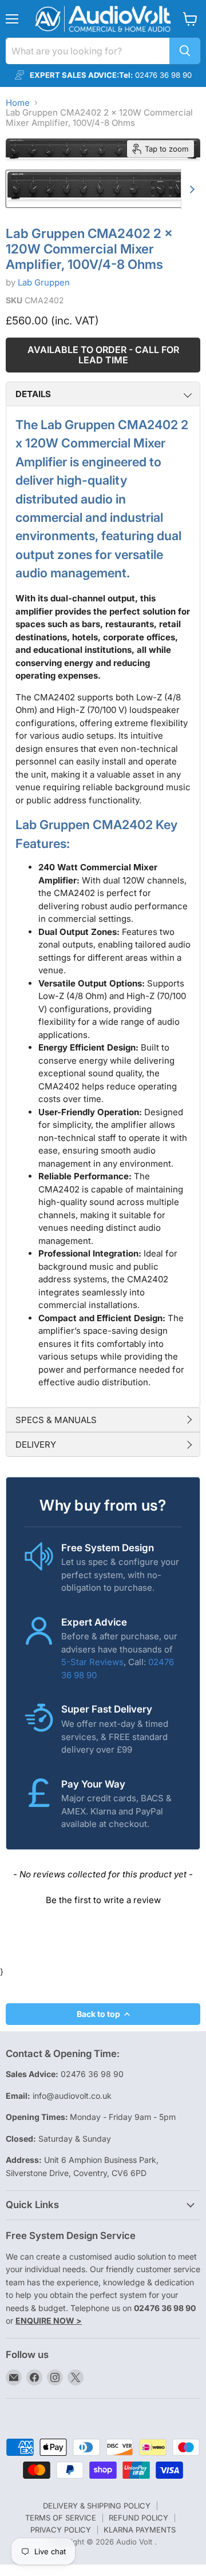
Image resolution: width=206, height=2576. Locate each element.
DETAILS (33, 394)
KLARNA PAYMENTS (140, 2530)
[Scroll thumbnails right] (190, 189)
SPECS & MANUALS (56, 1420)
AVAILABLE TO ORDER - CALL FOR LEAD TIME (103, 355)
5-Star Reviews (92, 1662)
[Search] (185, 51)
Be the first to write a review (103, 1900)
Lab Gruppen (44, 282)
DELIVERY (36, 1444)
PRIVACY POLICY (61, 2530)
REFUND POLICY (138, 2518)
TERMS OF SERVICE (61, 2518)
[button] (103, 1899)
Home (18, 103)
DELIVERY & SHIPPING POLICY (97, 2506)
